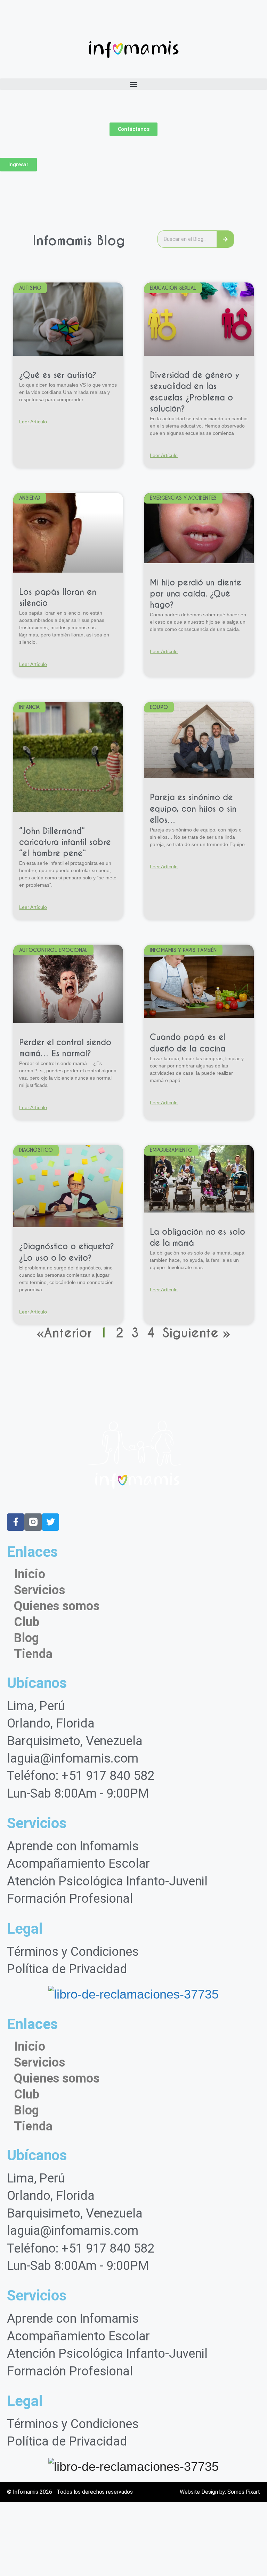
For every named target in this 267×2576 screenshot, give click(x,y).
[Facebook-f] (16, 1522)
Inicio (29, 1574)
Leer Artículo (33, 422)
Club (27, 1622)
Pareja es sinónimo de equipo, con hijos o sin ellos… (193, 809)
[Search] (225, 239)
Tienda (33, 1654)
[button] (133, 84)
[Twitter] (50, 1522)
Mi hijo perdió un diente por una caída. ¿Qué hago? (196, 594)
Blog (26, 1638)
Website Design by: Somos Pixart (220, 2492)
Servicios (39, 1590)
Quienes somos (57, 1606)
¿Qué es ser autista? (58, 375)
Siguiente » (196, 1333)
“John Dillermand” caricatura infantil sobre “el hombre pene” (65, 842)
